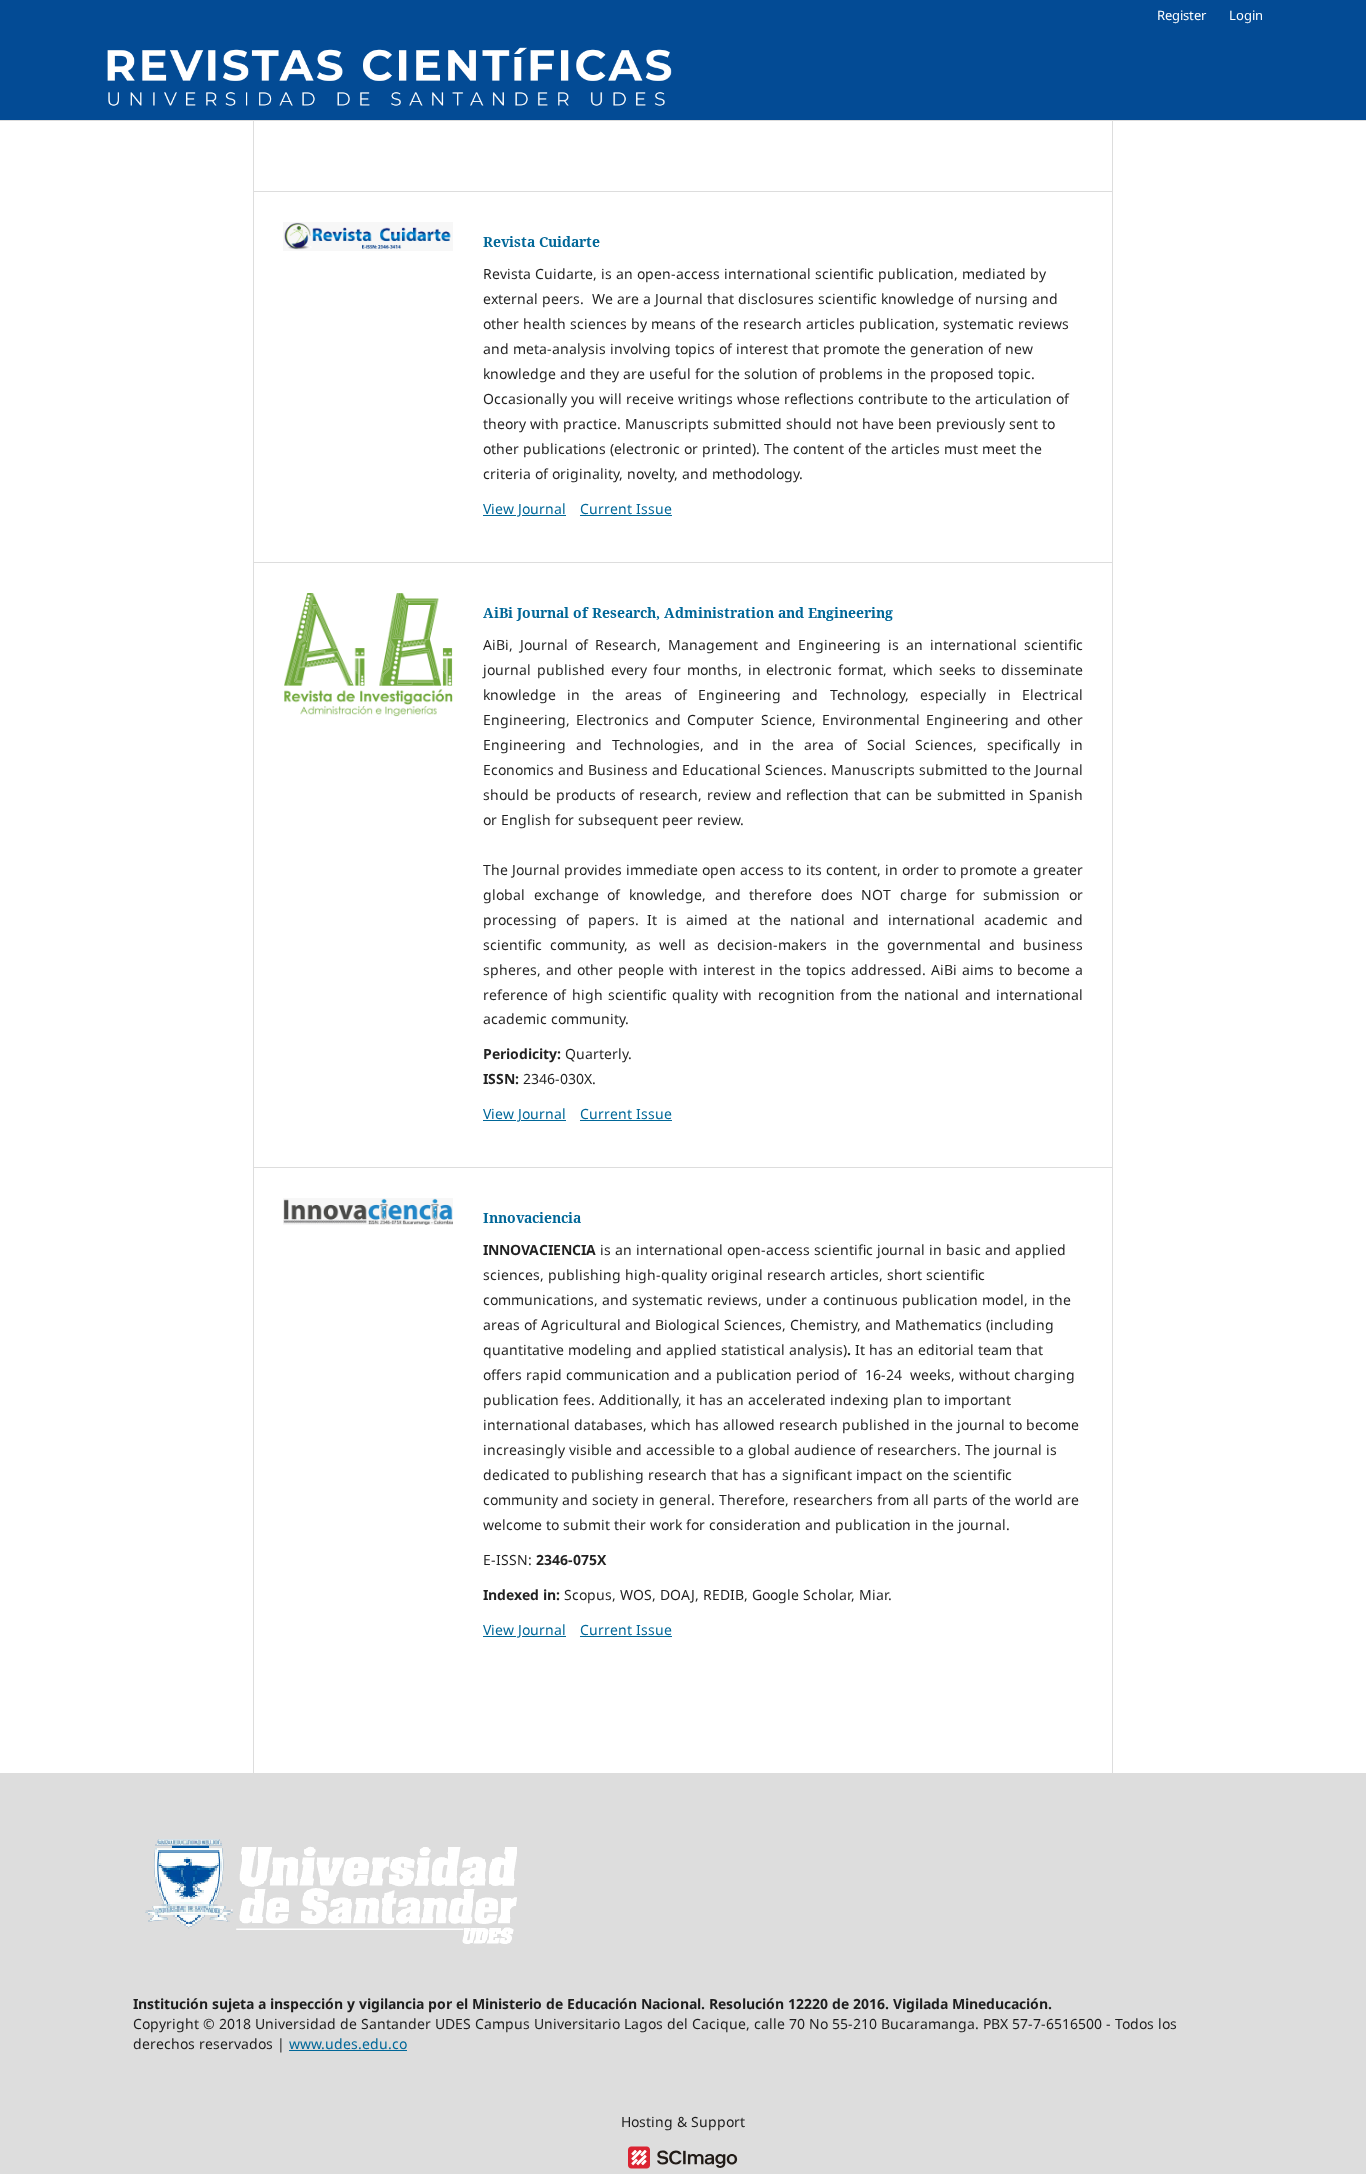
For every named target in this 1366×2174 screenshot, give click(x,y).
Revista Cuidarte (541, 241)
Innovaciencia (532, 1217)
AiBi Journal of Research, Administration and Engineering (688, 612)
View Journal (524, 508)
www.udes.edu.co (348, 2043)
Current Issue (626, 508)
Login (1246, 15)
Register (1181, 15)
